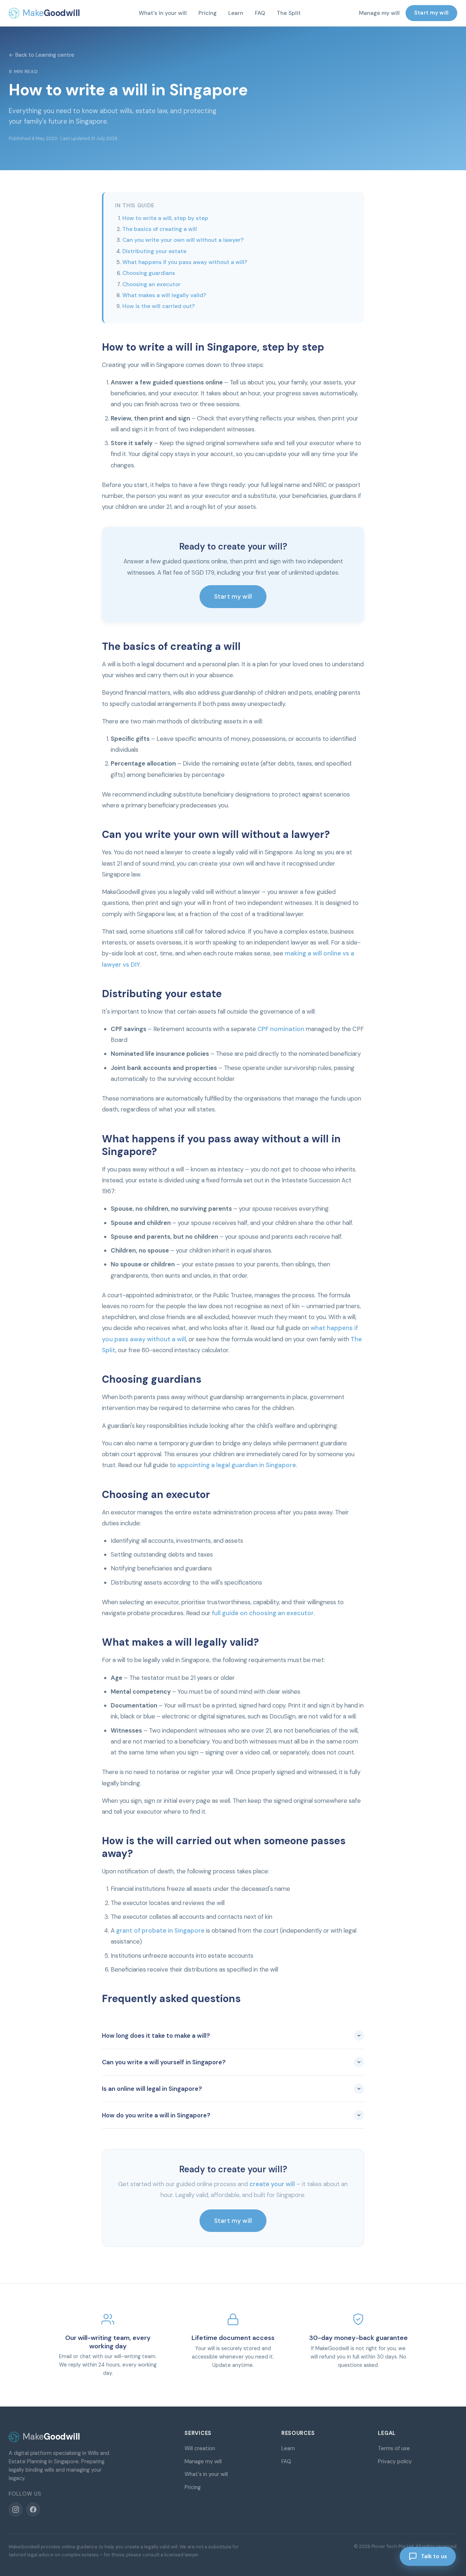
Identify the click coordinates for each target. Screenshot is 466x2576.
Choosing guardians (149, 273)
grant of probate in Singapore (160, 1930)
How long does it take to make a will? (156, 2036)
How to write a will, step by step (165, 218)
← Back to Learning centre (42, 55)
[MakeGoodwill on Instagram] (16, 2509)
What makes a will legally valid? (164, 295)
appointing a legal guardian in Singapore (237, 1465)
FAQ (260, 13)
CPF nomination (281, 1029)
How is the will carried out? (159, 306)
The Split (289, 13)
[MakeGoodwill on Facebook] (33, 2509)
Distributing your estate (154, 251)
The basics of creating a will (160, 229)
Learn (236, 13)
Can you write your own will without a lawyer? (183, 240)
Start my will (431, 13)
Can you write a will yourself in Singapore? (164, 2062)
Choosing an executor (151, 284)
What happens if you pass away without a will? (185, 262)
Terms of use (394, 2448)
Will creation (200, 2448)
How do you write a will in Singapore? (156, 2115)
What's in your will (163, 13)
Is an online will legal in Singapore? (152, 2089)
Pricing (208, 13)
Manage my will (379, 13)
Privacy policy (395, 2461)
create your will (272, 2184)
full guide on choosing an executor (263, 1613)
